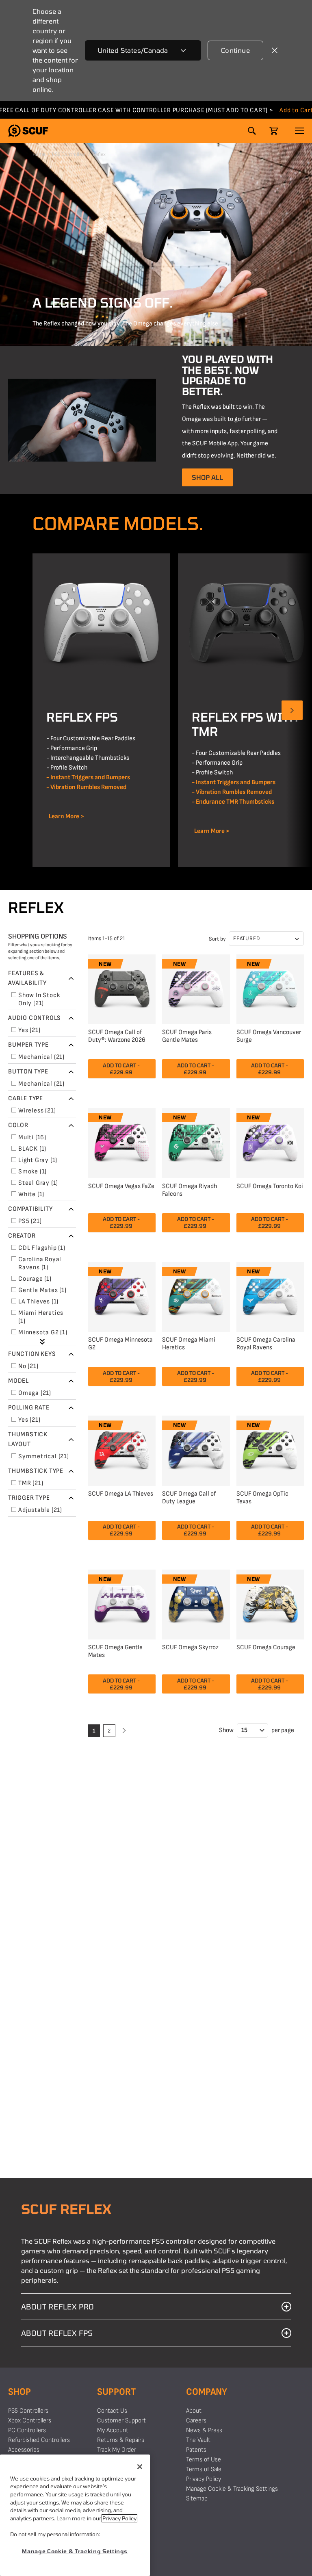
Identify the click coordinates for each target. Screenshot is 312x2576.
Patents (196, 2450)
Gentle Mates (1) (42, 1290)
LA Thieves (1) (38, 1302)
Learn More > (65, 816)
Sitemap (197, 2499)
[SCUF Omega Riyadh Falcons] (196, 1142)
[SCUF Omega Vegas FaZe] (122, 1142)
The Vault (198, 2440)
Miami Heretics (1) (42, 1317)
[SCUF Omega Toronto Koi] (270, 1142)
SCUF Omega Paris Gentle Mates (187, 1036)
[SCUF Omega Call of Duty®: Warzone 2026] (122, 988)
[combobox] (143, 50)
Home (39, 154)
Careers (196, 2421)
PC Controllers (27, 2430)
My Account (113, 2430)
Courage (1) (35, 1279)
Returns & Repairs (121, 2440)
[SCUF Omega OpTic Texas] (270, 1449)
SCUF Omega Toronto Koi (270, 1186)
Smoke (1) (32, 1172)
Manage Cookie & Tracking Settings (232, 2489)
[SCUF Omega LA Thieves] (122, 1449)
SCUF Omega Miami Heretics (189, 1344)
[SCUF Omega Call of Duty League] (196, 1449)
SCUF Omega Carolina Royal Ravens (266, 1344)
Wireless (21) (37, 1111)
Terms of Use (204, 2460)
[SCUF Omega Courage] (270, 1603)
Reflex (99, 154)
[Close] (140, 2467)
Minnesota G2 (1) (43, 1332)
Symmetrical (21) (44, 1456)
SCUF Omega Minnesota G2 (120, 1344)
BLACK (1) (32, 1149)
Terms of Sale (204, 2469)
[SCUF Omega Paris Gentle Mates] (196, 988)
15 (244, 1730)
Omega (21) (35, 1393)
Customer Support (121, 2421)
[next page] (123, 1731)
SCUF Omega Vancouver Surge (269, 1036)
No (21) (28, 1366)
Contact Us (112, 2411)
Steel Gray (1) (38, 1183)
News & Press (204, 2430)
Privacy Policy (204, 2479)
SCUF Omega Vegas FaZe (121, 1186)
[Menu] (299, 131)
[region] (75, 2515)
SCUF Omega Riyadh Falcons (190, 1190)
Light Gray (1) (38, 1160)
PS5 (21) (30, 1221)
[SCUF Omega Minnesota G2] (122, 1296)
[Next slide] (292, 710)
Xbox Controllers (30, 2421)
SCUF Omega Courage (266, 1647)
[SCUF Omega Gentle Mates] (122, 1603)
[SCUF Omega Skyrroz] (196, 1603)
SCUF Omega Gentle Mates (115, 1651)
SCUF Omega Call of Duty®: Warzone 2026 (117, 1036)
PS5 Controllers (69, 154)
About (194, 2411)
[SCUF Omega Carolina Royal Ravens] (270, 1296)
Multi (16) (32, 1137)
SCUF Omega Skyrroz (190, 1647)
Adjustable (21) (40, 1510)
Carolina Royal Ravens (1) (41, 1263)
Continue (235, 50)
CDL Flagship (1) (42, 1248)
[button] (28, 131)
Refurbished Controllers (39, 2440)
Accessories (24, 2450)
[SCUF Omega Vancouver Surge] (270, 988)
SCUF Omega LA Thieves (121, 1494)
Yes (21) (29, 1030)
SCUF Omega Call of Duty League (189, 1498)
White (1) (31, 1194)
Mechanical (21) (41, 1057)
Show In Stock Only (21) (40, 999)
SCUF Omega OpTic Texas (262, 1498)
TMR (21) (31, 1483)
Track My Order (117, 2450)
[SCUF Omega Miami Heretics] (196, 1296)
